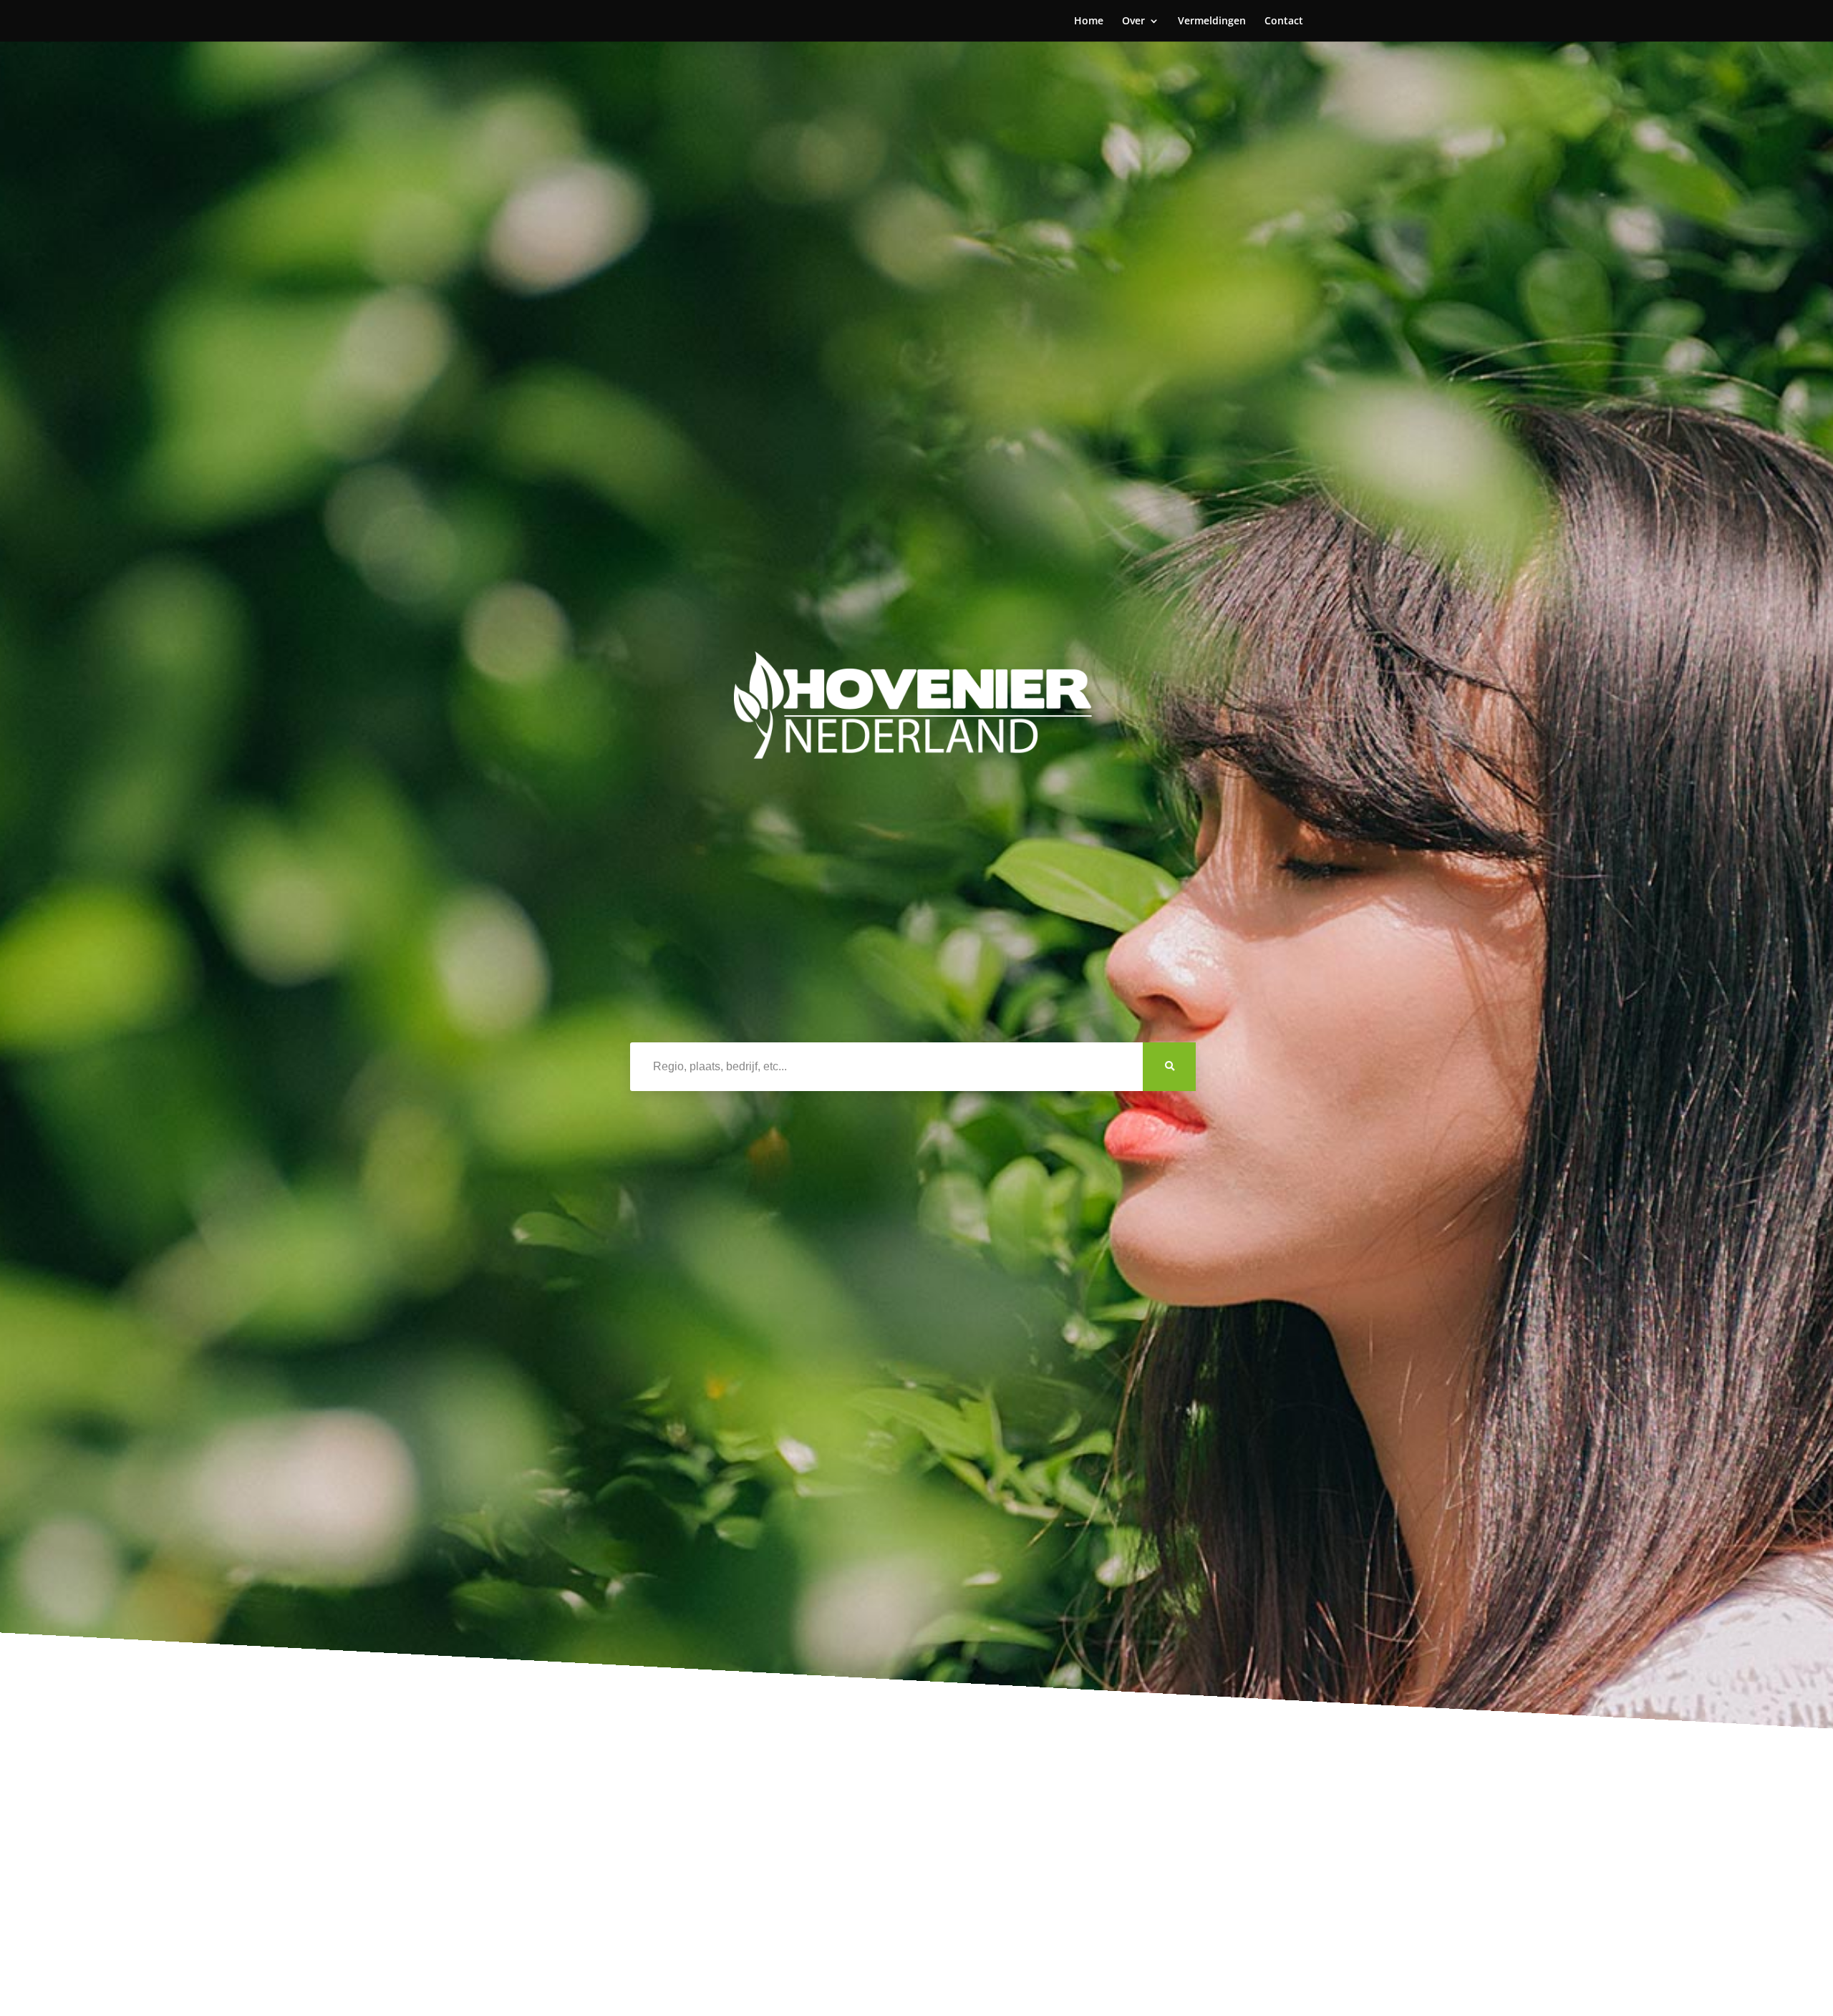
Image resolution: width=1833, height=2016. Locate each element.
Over (1133, 21)
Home (1089, 21)
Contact (1284, 21)
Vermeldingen (1212, 21)
